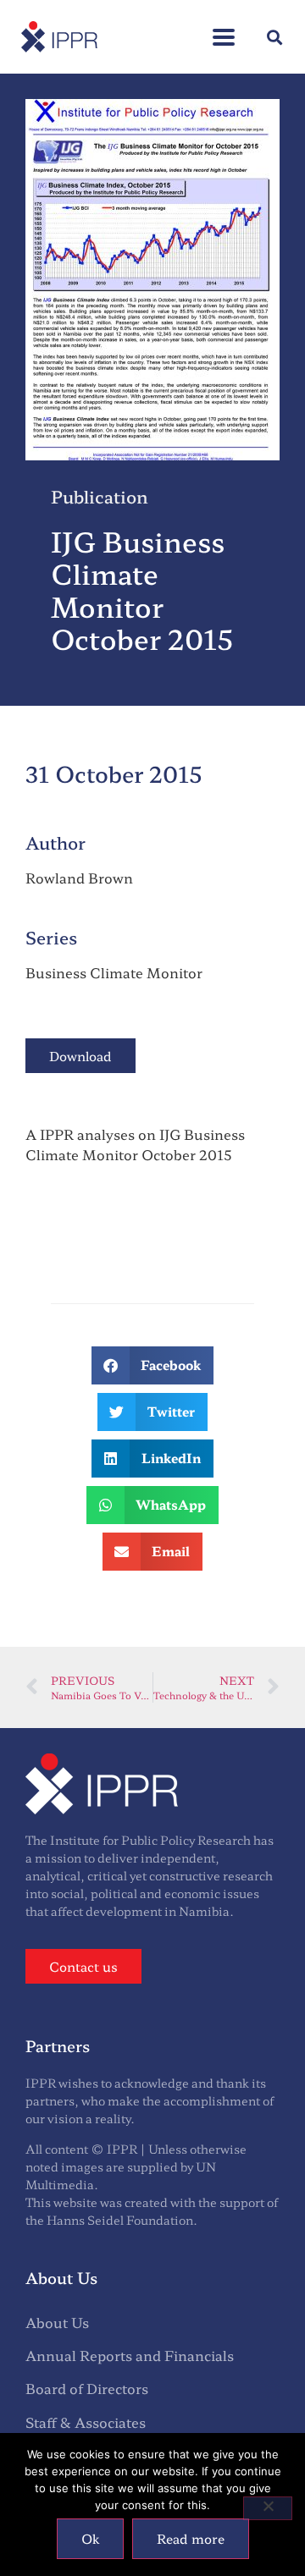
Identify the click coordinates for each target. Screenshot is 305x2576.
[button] (224, 28)
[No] (268, 2508)
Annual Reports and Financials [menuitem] (130, 2355)
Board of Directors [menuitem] (87, 2388)
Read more (191, 2538)
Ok (90, 2538)
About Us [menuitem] (57, 2322)
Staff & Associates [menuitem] (86, 2422)
